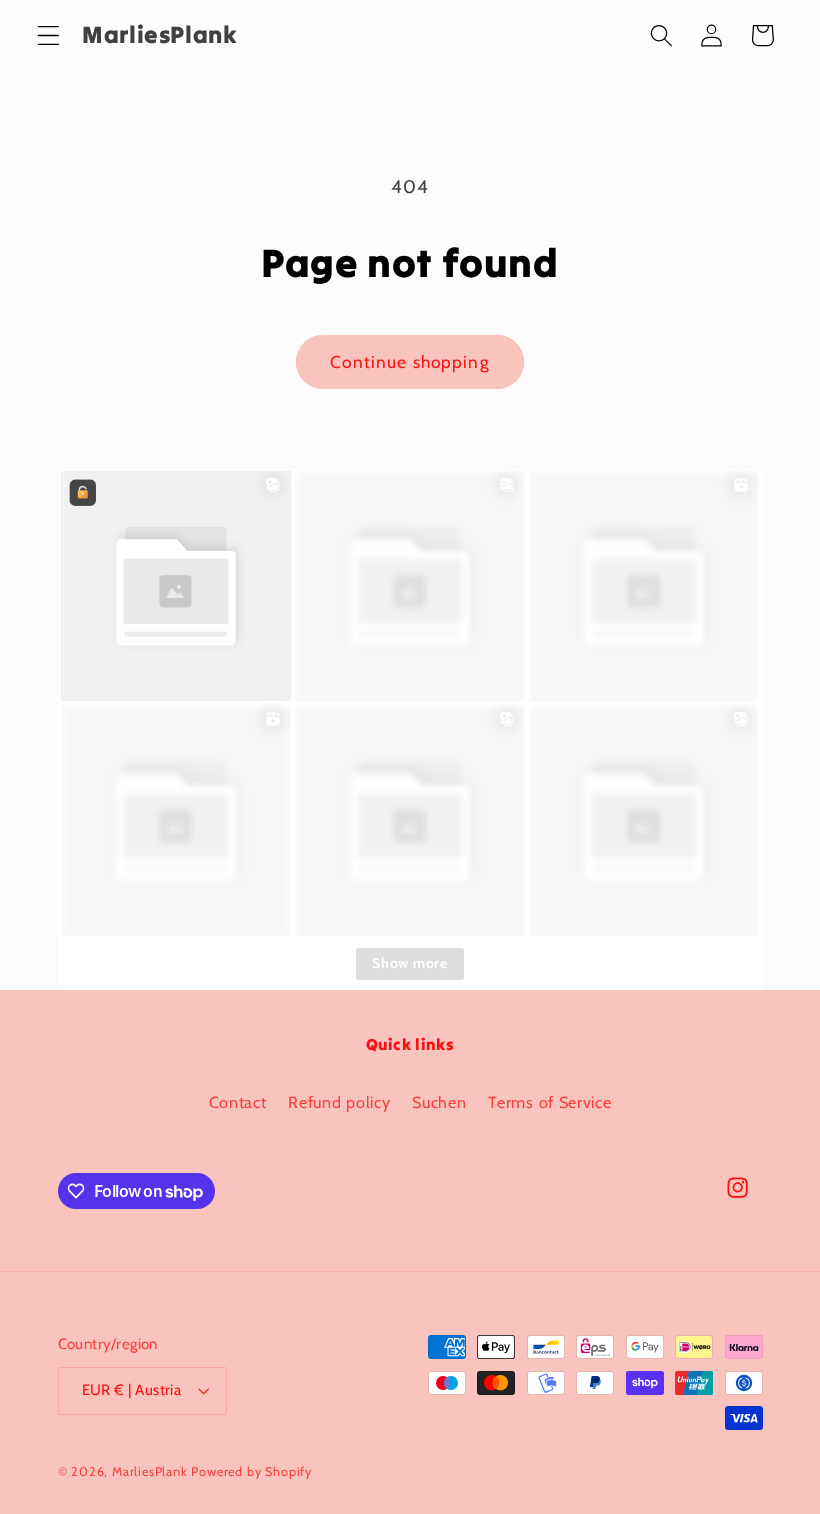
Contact (238, 1102)
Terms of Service (549, 1102)
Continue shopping (410, 361)
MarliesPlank (150, 1471)
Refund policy (339, 1102)
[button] (48, 35)
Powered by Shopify (251, 1471)
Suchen (439, 1102)
